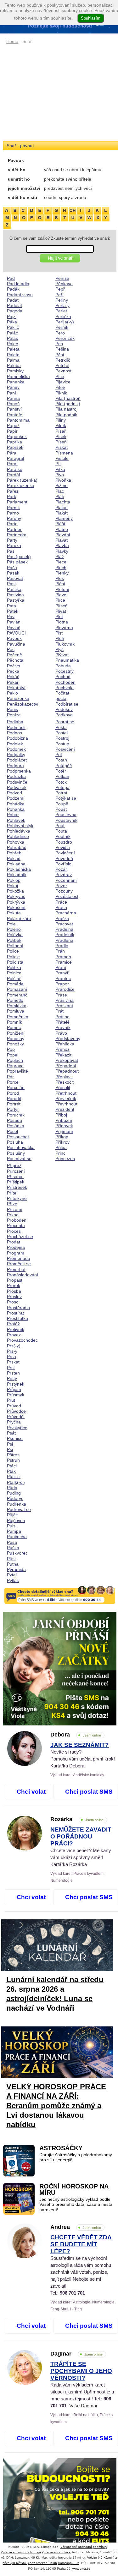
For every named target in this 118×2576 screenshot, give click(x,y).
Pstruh (13, 1460)
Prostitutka (17, 1318)
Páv (11, 617)
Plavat (62, 540)
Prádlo (62, 946)
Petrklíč (63, 360)
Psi (10, 1444)
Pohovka (16, 842)
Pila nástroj (66, 409)
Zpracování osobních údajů (21, 2552)
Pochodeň (65, 682)
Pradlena (64, 940)
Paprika (14, 442)
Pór (10, 1077)
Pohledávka (19, 831)
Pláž (60, 557)
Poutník (63, 836)
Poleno (14, 929)
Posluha (15, 1142)
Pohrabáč (17, 847)
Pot (59, 755)
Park (11, 497)
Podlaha (15, 722)
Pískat (62, 447)
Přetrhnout (66, 1093)
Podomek (16, 749)
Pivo (60, 475)
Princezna (65, 1159)
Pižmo (62, 485)
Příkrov (62, 1142)
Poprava (15, 1066)
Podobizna (17, 738)
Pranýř (62, 973)
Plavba (62, 545)
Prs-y (12, 1351)
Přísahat (15, 1177)
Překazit (63, 1055)
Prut (11, 1400)
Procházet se (20, 1237)
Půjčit (12, 1515)
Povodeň (64, 858)
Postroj (62, 738)
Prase (61, 995)
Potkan (62, 776)
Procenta (16, 1225)
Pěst (60, 355)
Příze (12, 1204)
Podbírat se (67, 704)
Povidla (63, 847)
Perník (62, 327)
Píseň (61, 442)
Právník (63, 1027)
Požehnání (66, 880)
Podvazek (17, 787)
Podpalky (16, 755)
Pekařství (16, 688)
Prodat (14, 1242)
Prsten (13, 1373)
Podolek (15, 744)
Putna (13, 1564)
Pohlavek (16, 820)
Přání (61, 967)
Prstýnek (16, 1384)
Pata (11, 606)
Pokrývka (16, 902)
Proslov (14, 1297)
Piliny (61, 420)
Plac (60, 491)
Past (11, 584)
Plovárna (64, 628)
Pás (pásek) (19, 557)
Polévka (15, 935)
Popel (13, 1055)
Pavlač (14, 628)
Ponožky (15, 1044)
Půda (12, 1488)
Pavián (14, 622)
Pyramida (16, 1569)
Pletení (62, 589)
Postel (62, 733)
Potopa (62, 787)
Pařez (13, 491)
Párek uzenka (21, 485)
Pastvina (15, 595)
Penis (12, 709)
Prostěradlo (18, 1308)
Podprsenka (19, 771)
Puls (11, 1526)
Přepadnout (67, 1071)
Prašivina (65, 1000)
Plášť (60, 524)
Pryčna (14, 1422)
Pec (11, 649)
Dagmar (76, 2354)
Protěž (13, 1324)
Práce (61, 902)
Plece (61, 562)
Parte (12, 524)
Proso (13, 1302)
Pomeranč (17, 995)
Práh (60, 951)
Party (12, 540)
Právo (61, 1033)
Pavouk (14, 638)
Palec (12, 344)
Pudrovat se (19, 1509)
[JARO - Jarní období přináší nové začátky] (60, 1669)
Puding (14, 1493)
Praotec (63, 978)
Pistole (62, 458)
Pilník (61, 425)
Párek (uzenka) (22, 480)
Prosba (14, 1291)
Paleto (13, 355)
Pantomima (18, 420)
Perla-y (62, 305)
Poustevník (66, 820)
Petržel (62, 365)
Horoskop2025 (69, 2563)
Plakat (62, 508)
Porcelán (16, 1087)
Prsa (11, 1357)
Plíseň (62, 606)
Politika (14, 967)
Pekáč (13, 677)
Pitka (60, 469)
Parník (13, 508)
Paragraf (16, 458)
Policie (13, 957)
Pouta (61, 831)
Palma (13, 360)
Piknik (61, 393)
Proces (14, 1231)
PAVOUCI (16, 633)
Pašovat (15, 578)
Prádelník (65, 935)
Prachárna (66, 913)
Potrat (61, 793)
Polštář (14, 978)
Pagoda (15, 311)
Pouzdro (64, 842)
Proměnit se (19, 1264)
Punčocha (17, 1537)
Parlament (17, 502)
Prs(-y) (14, 1346)
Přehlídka (65, 1044)
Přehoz (62, 1049)
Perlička (63, 316)
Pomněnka (18, 1017)
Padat (13, 300)
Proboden (17, 1220)
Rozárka (77, 1819)
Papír (12, 431)
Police (13, 951)
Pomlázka (17, 1006)
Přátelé (62, 1022)
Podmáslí (16, 727)
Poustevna (66, 815)
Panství (14, 409)
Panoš (13, 404)
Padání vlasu (20, 295)
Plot (59, 617)
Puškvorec (17, 1553)
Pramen (63, 957)
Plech (61, 568)
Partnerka (17, 535)
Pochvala (65, 688)
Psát (11, 1433)
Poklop (14, 880)
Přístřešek (17, 1187)
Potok (61, 782)
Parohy (14, 518)
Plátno (62, 529)
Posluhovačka (21, 1147)
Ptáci (12, 1466)
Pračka (62, 918)
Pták (11, 1471)
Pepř (60, 289)
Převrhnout (66, 1104)
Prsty (12, 1378)
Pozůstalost (67, 896)
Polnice (14, 973)
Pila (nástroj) (68, 398)
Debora (76, 1735)
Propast (15, 1280)
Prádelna (64, 929)
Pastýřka (16, 600)
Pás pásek (17, 562)
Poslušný (16, 1153)
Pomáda (15, 984)
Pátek (13, 611)
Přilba (61, 1147)
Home (12, 41)
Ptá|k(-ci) (16, 1482)
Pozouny (64, 891)
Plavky (62, 551)
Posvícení (65, 749)
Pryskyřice (17, 1428)
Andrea (76, 2227)
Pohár (13, 815)
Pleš (60, 578)
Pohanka (16, 809)
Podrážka (16, 776)
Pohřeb (14, 853)
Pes (59, 344)
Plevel (61, 595)
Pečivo (14, 666)
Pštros (13, 1455)
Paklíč (13, 327)
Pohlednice (18, 836)
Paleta (13, 349)
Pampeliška (18, 376)
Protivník (16, 1329)
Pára (12, 453)
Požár (61, 869)
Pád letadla (18, 284)
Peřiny (62, 300)
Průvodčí (16, 1417)
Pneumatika (67, 660)
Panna (13, 398)
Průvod (14, 1406)
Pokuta (14, 913)
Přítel (12, 1193)
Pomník (14, 1022)
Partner (14, 529)
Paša (12, 568)
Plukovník (65, 644)
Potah (61, 760)
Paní (11, 393)
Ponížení (16, 1033)
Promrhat (16, 1269)
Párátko (15, 469)
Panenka (16, 382)
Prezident (65, 1109)
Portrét (14, 1104)
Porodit (14, 1098)
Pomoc (14, 1027)
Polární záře (19, 918)
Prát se (62, 1017)
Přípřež (14, 1165)
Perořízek (65, 338)
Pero (60, 333)
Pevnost (63, 371)
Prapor (62, 984)
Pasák (13, 573)
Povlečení (65, 853)
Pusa (12, 1542)
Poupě (62, 804)
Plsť (59, 633)
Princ (60, 1153)
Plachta (63, 502)
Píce (60, 376)
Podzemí (16, 798)
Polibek (14, 940)
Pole (11, 924)
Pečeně (14, 655)
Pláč (60, 497)
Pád (11, 278)
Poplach (15, 1060)
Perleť (61, 311)
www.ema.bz (81, 2569)
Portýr (13, 1109)
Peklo (12, 693)
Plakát (62, 513)
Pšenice (15, 1438)
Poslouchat (18, 1137)
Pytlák (13, 1580)
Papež (13, 425)
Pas (11, 551)
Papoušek (17, 436)
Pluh (60, 638)
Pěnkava (64, 284)
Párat (12, 464)
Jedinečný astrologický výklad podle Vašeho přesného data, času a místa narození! (76, 2205)
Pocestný (65, 671)
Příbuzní (64, 1120)
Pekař (13, 682)
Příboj (61, 1115)
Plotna (62, 622)
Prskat (13, 1362)
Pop (11, 1049)
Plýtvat (62, 655)
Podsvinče (17, 782)
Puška (13, 1548)
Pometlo (15, 1000)
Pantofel (15, 415)
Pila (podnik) (68, 404)
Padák (13, 289)
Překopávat (67, 1060)
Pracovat (64, 924)
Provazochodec (22, 1340)
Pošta (61, 727)
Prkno (13, 1215)
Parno (13, 513)
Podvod (14, 793)
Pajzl (12, 316)
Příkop (62, 1137)
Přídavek (64, 1126)
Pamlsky (15, 371)
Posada (14, 1120)
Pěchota (15, 660)
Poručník (16, 1115)
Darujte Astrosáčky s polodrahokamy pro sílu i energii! (76, 2157)
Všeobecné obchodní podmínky (84, 2547)
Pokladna (16, 864)
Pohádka (16, 804)
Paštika (14, 589)
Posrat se (65, 722)
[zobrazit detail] (25, 1764)
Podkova (64, 715)
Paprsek (15, 447)
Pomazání (17, 989)
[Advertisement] (60, 93)
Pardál (13, 475)
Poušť (61, 809)
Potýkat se (66, 798)
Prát (59, 1011)
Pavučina (16, 644)
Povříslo (63, 864)
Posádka (16, 1126)
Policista (15, 962)
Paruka (14, 545)
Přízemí (15, 1209)
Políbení (15, 946)
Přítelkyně (17, 1198)
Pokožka (15, 891)
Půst (11, 1559)
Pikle (60, 387)
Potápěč (64, 766)
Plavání (63, 535)
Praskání (64, 1006)
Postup (62, 744)
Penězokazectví (23, 704)
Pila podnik (66, 415)
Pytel (12, 1575)
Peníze (14, 715)
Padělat (14, 305)
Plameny (64, 518)
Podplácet (17, 760)
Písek (61, 436)
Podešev (64, 709)
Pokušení (16, 907)
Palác (12, 333)
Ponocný (16, 1038)
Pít (58, 464)
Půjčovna (16, 1520)
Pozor (61, 886)
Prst (11, 1368)
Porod (13, 1093)
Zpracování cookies (56, 2552)
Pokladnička (19, 869)
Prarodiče (65, 989)
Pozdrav (64, 875)
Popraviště (17, 1071)
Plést (60, 584)
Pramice (64, 962)
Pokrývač (16, 896)
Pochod (63, 677)
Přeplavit (64, 1077)
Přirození (16, 1171)
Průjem (14, 1389)
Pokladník (17, 875)
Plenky (62, 573)
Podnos (14, 733)
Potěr (61, 771)
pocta (61, 698)
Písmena (64, 453)
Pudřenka (17, 1504)
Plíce (60, 600)
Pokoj (12, 886)
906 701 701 (72, 2293)
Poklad (14, 858)
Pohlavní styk (20, 826)
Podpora (15, 766)
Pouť (60, 826)
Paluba (14, 365)
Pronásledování (22, 1275)
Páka (12, 322)
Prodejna (16, 1247)
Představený (68, 1038)
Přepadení (66, 1066)
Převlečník (66, 1098)
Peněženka (18, 698)
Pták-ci (14, 1477)
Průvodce (16, 1411)
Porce (13, 1082)
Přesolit (63, 1087)
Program (16, 1253)
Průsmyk (16, 1395)
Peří (59, 295)
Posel (12, 1131)
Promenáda (19, 1258)
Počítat (62, 693)
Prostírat (15, 1313)
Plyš (59, 649)
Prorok (14, 1285)
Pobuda (63, 666)
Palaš (12, 338)
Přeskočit (65, 1082)
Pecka (13, 671)
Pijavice (63, 382)
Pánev (13, 387)
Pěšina (62, 349)
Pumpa (14, 1531)
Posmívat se (19, 1159)
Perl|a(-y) (65, 322)
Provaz (14, 1335)
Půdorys (15, 1498)
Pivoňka (63, 480)
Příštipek (16, 1182)
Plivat (61, 611)
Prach (61, 907)
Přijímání (64, 1131)
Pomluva (16, 1011)
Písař (61, 431)
